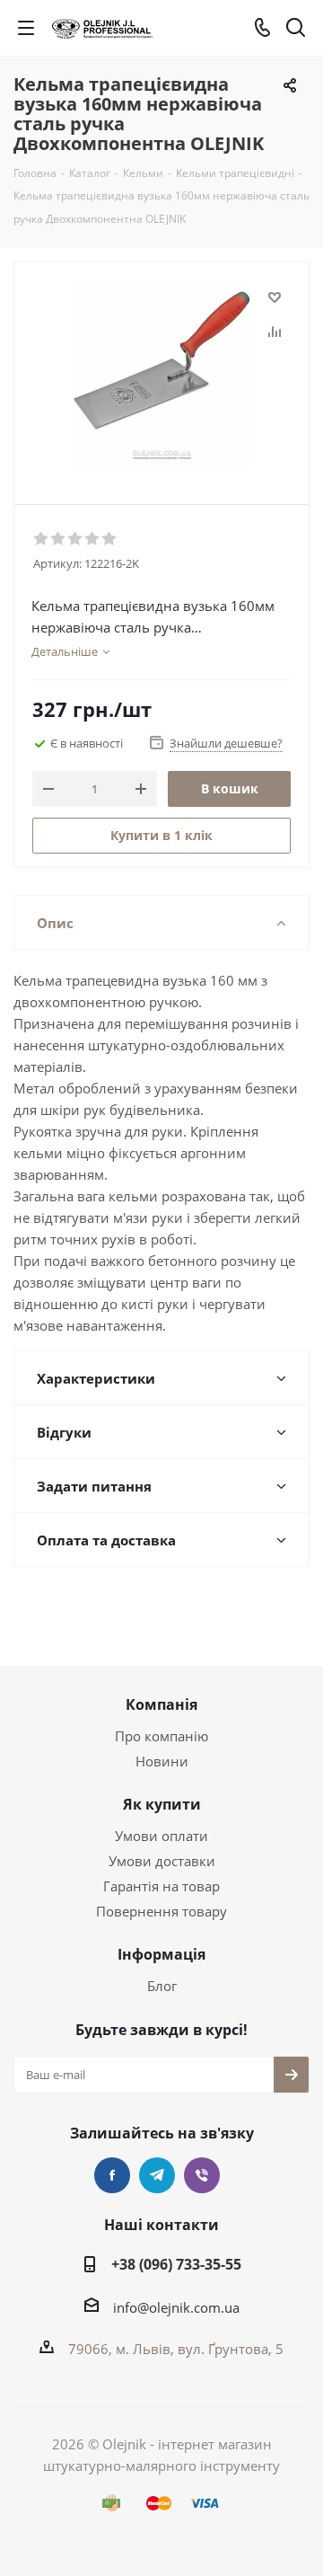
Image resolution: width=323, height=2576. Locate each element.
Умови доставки (162, 1861)
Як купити (162, 1804)
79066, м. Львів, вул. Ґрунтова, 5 (176, 2349)
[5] (110, 539)
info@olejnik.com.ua (176, 2307)
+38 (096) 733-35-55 (176, 2264)
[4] (93, 539)
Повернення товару (161, 1911)
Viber (202, 2175)
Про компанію (161, 1736)
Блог (162, 1986)
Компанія (161, 1704)
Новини (162, 1761)
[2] (59, 539)
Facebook (112, 2175)
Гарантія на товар (161, 1886)
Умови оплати (161, 1836)
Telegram (157, 2175)
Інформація (161, 1954)
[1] (42, 539)
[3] (76, 539)
